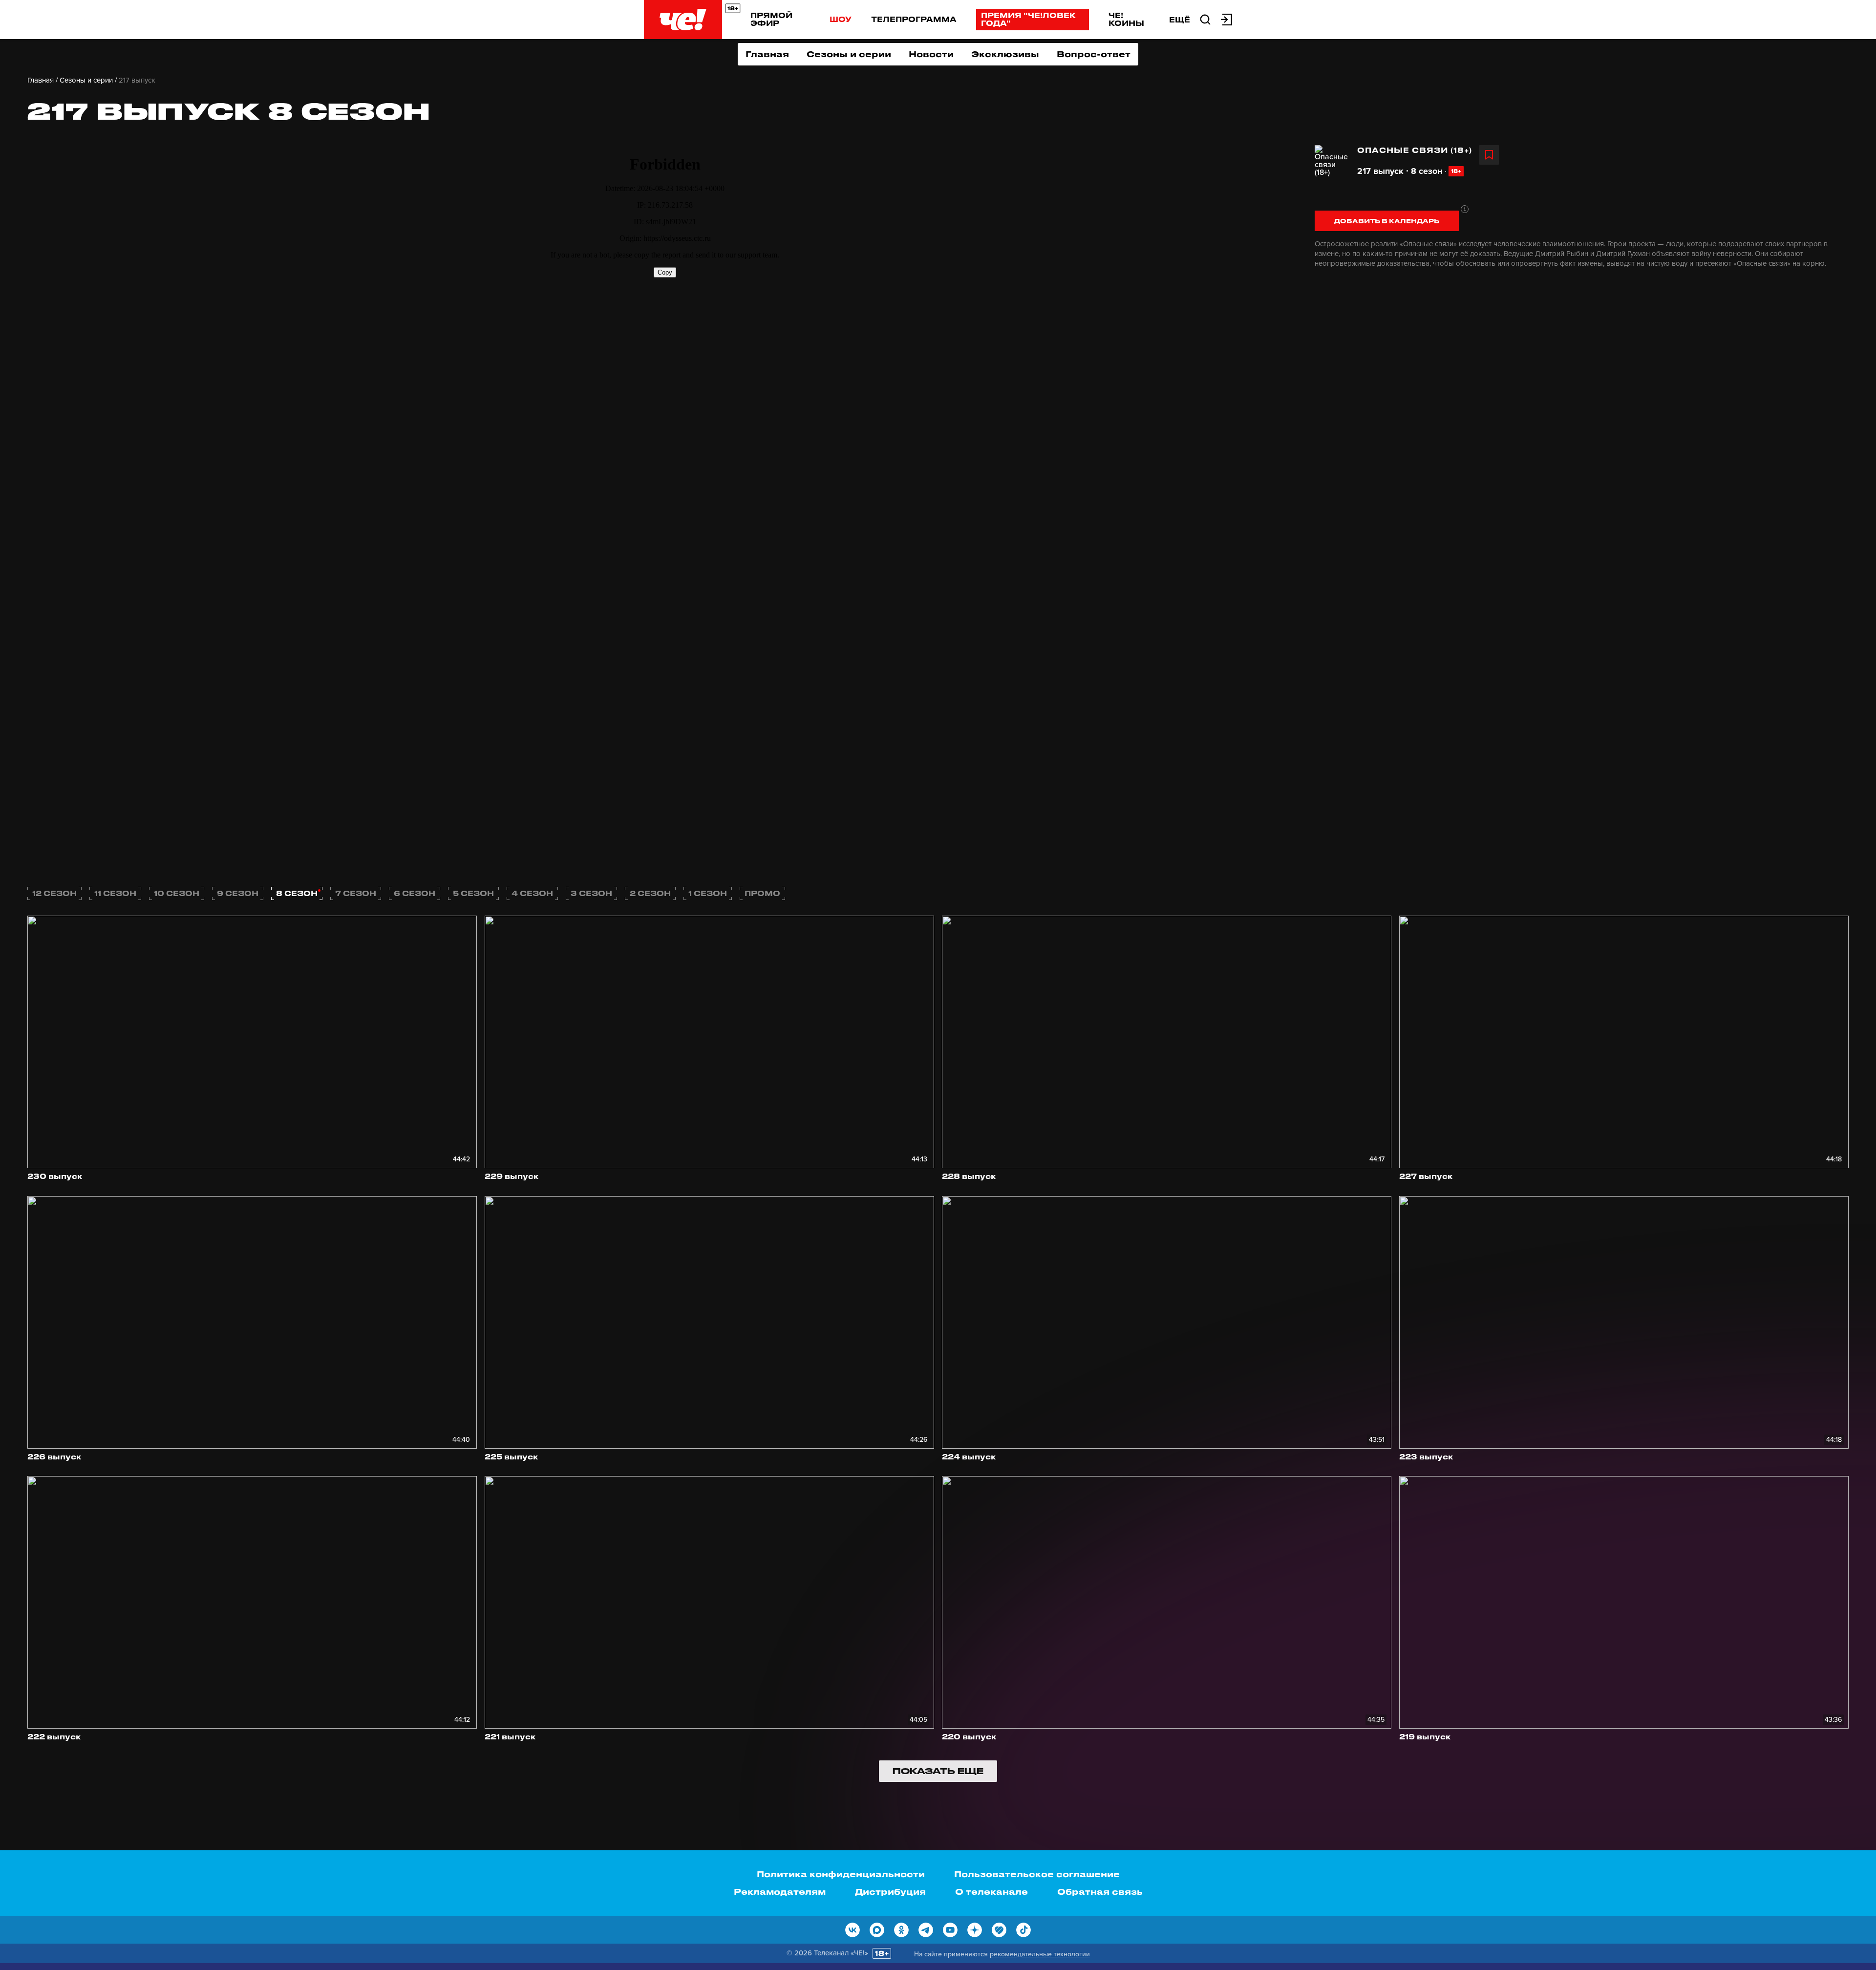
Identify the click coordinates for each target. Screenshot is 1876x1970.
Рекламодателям (780, 1891)
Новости (931, 54)
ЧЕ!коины (1126, 19)
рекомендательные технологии (1040, 1954)
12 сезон (54, 893)
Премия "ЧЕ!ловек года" (1028, 19)
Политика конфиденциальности (841, 1874)
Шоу (841, 19)
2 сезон (650, 893)
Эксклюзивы (1005, 54)
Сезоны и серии (849, 54)
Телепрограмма (914, 19)
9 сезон (238, 893)
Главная (767, 54)
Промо (762, 893)
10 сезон (177, 893)
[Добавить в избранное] (1489, 155)
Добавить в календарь (1387, 221)
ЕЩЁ (1180, 20)
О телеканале (991, 1891)
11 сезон (115, 893)
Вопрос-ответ (1094, 54)
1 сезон (708, 893)
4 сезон (532, 893)
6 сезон (415, 893)
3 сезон (591, 893)
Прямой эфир (771, 19)
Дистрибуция (890, 1891)
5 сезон (473, 893)
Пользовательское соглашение (1037, 1874)
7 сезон (356, 893)
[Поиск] (1205, 19)
